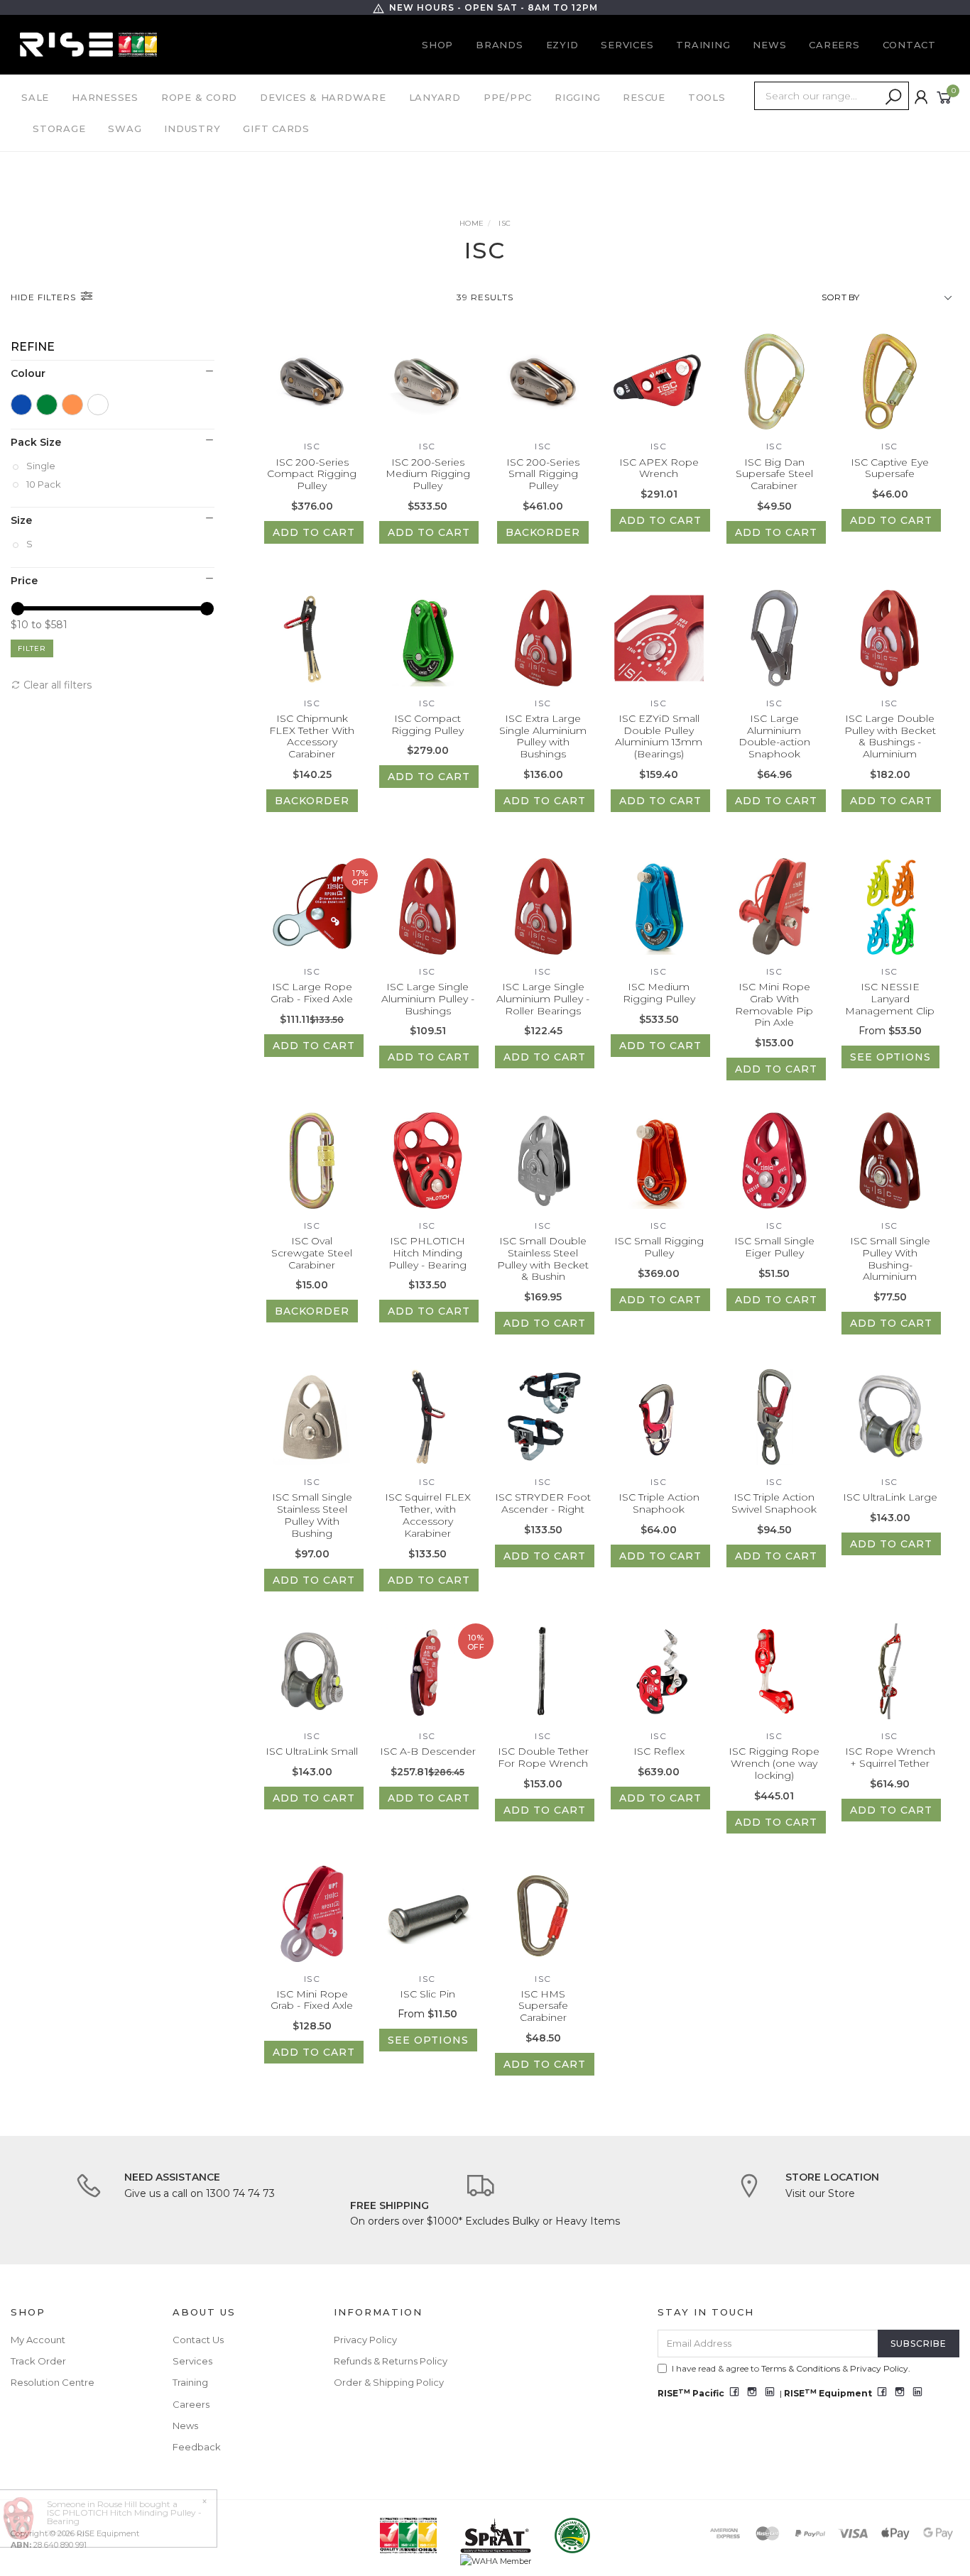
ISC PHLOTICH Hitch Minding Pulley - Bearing (427, 1253)
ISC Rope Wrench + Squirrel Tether (890, 1757)
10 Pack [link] (44, 484)
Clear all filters (56, 685)
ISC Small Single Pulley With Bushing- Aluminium (890, 1259)
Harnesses (105, 97)
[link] (21, 405)
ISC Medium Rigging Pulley (659, 993)
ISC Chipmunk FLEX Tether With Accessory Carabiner (312, 736)
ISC (312, 446)
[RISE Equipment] (88, 44)
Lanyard (435, 97)
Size (21, 520)
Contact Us (198, 2340)
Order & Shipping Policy (389, 2382)
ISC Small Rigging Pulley (659, 1247)
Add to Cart (314, 532)
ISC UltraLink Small (312, 1751)
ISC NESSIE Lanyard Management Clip (890, 999)
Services (627, 45)
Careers (834, 45)
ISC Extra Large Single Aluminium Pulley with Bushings (543, 736)
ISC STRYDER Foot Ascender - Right (543, 1503)
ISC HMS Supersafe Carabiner (543, 2006)
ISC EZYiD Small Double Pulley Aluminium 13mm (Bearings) (659, 736)
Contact (909, 45)
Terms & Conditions (801, 2368)
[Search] (893, 97)
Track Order (38, 2361)
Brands (500, 45)
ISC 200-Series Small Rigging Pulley (543, 474)
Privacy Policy (365, 2340)
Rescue (644, 97)
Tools (707, 97)
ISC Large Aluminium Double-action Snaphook (774, 736)
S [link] (29, 544)
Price (24, 581)
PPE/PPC (508, 97)
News (769, 45)
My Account (38, 2340)
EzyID (562, 45)
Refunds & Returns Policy (391, 2361)
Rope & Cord (199, 97)
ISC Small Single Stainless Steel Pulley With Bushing (312, 1515)
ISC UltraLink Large (890, 1497)
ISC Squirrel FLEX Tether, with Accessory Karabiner (428, 1515)
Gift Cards (276, 128)
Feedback (197, 2447)
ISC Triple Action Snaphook (659, 1503)
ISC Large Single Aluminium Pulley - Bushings (428, 999)
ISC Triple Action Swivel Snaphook (774, 1503)
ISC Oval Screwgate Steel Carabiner (312, 1253)
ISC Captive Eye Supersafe (890, 468)
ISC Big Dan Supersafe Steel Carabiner (774, 474)
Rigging (577, 97)
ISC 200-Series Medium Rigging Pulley (428, 474)
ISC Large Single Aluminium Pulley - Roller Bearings (543, 999)
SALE (35, 97)
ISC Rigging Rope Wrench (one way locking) (774, 1763)
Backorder (543, 532)
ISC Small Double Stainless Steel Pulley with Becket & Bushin (543, 1259)
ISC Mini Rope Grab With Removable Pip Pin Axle (774, 1004)
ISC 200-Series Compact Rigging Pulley (312, 474)
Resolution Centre (53, 2382)
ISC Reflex (659, 1751)
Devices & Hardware (323, 97)
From (890, 1031)
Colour (28, 373)
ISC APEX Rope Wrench (659, 468)
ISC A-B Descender (428, 1751)
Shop (437, 45)
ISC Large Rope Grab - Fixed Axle (312, 993)
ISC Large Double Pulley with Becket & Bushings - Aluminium (890, 736)
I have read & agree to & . (791, 2368)
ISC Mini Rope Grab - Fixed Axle (312, 2000)
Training (703, 45)
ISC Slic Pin (427, 1994)
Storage (59, 128)
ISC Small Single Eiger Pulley (774, 1247)
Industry (192, 128)
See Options (890, 1057)
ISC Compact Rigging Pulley (427, 724)
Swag (125, 128)
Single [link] (41, 466)
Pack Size (36, 442)
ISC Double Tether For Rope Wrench (543, 1757)
